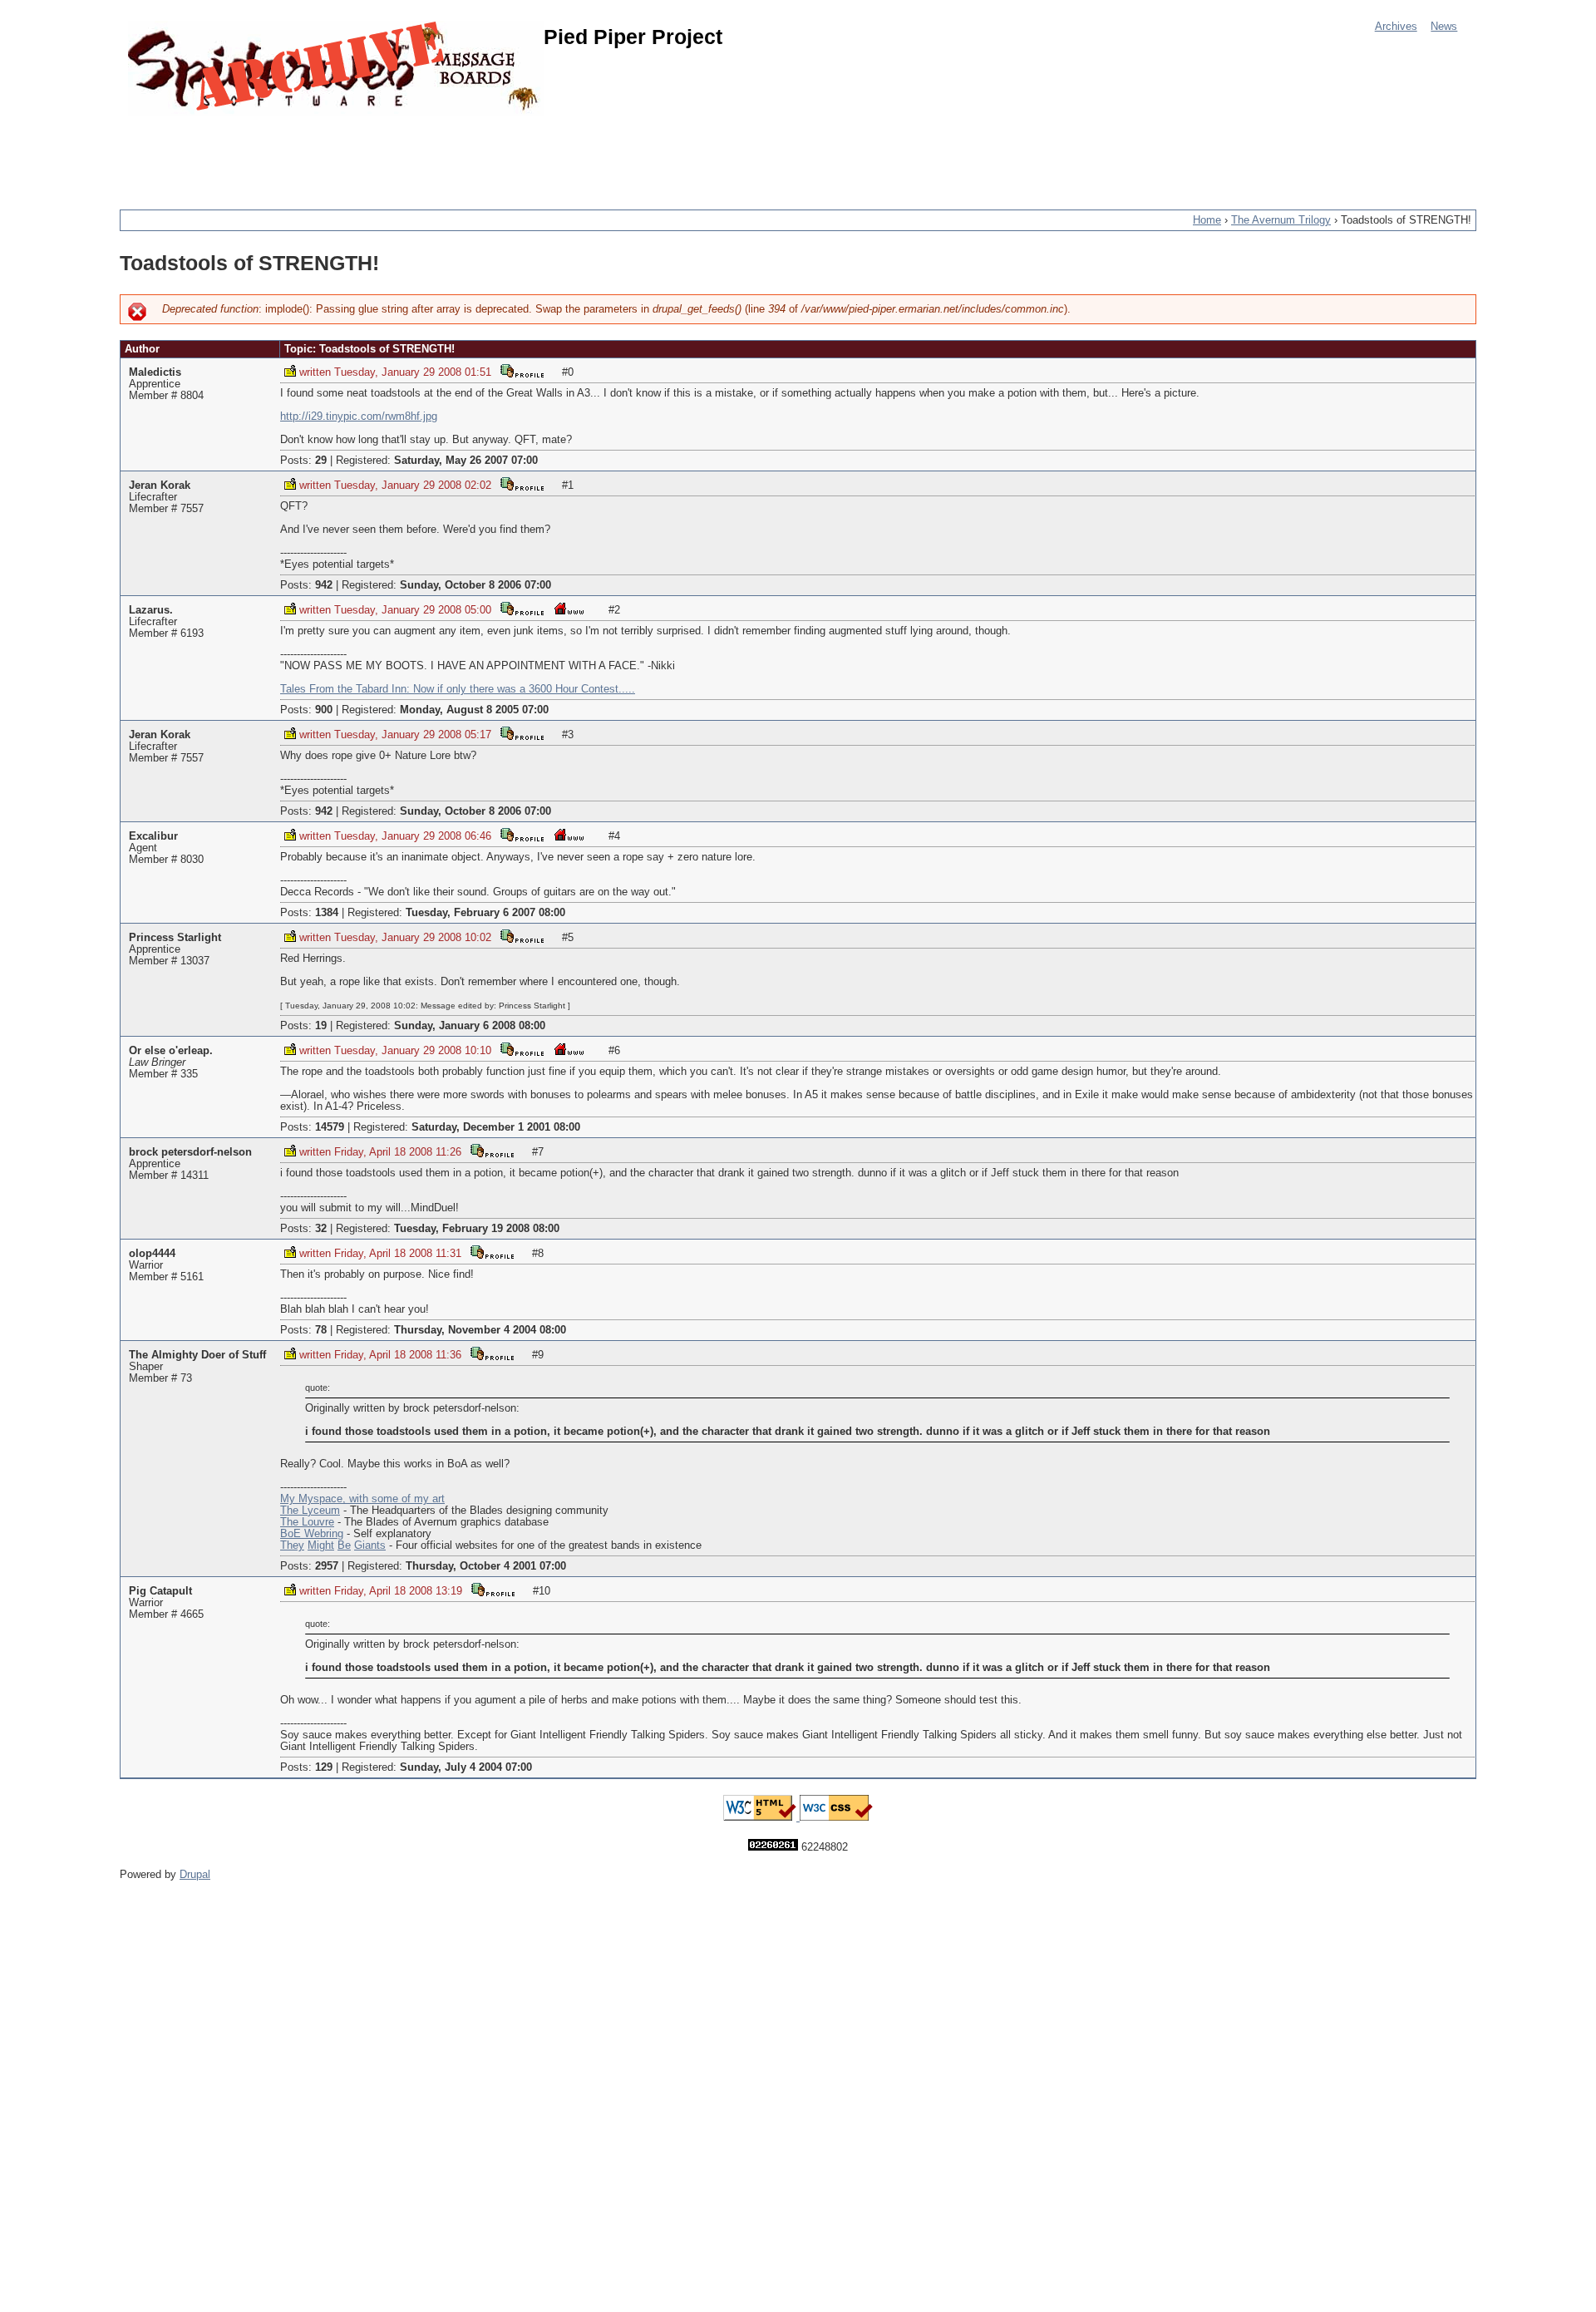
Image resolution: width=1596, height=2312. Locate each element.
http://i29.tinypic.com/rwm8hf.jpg (359, 417)
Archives (1396, 27)
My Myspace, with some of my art (362, 1499)
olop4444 (152, 1254)
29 (321, 461)
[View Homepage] (569, 608)
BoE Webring (312, 1534)
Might (321, 1545)
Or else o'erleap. (171, 1051)
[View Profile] (522, 370)
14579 (330, 1127)
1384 (327, 913)
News (1444, 27)
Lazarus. (151, 610)
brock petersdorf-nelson (190, 1152)
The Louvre (307, 1522)
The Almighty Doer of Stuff (197, 1355)
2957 (327, 1566)
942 (324, 585)
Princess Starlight (175, 938)
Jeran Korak (160, 486)
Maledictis (155, 372)
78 (321, 1330)
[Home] (336, 69)
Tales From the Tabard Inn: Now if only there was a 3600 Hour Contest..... (458, 689)
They (292, 1545)
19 (321, 1026)
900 (324, 710)
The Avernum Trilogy (1281, 220)
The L (294, 1511)
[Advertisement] (422, 154)
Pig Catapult (160, 1591)
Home (1207, 220)
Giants (370, 1545)
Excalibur (153, 836)
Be (344, 1545)
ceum (327, 1511)
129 (324, 1767)
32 (321, 1229)
